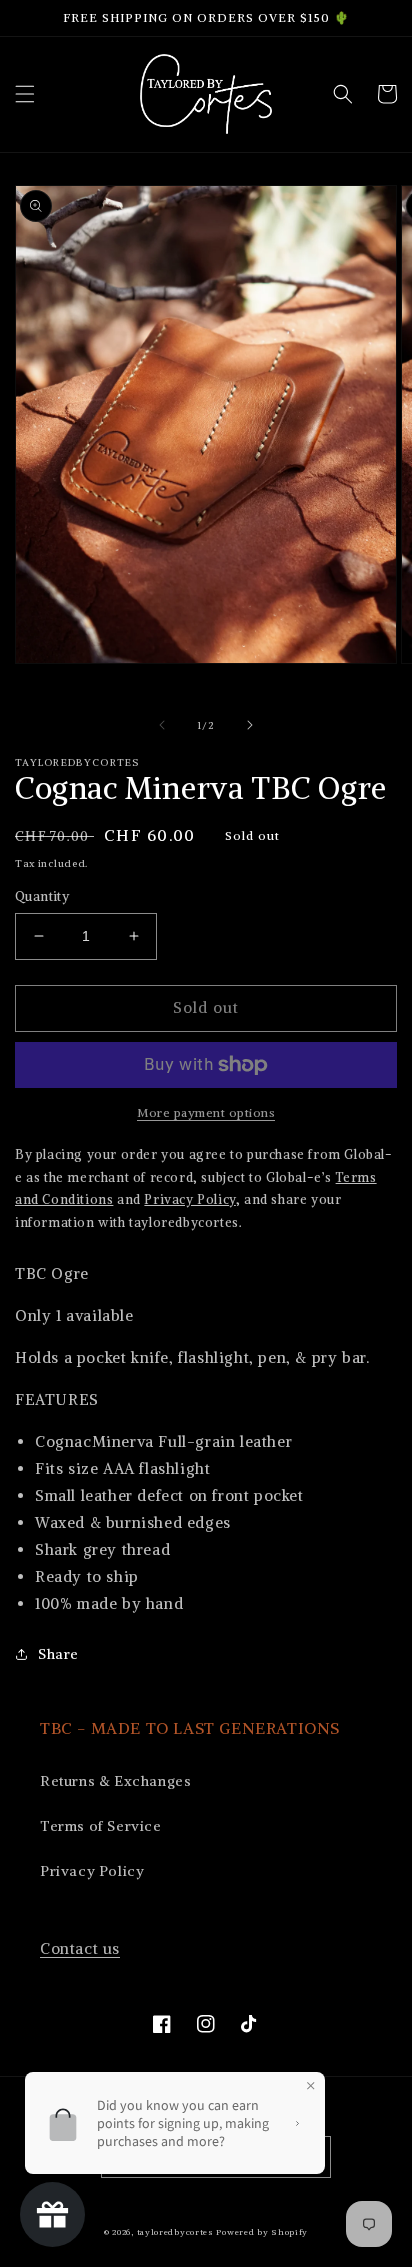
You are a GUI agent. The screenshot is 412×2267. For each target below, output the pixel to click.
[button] (25, 94)
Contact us (80, 1948)
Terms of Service (101, 1826)
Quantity (42, 896)
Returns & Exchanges (115, 1781)
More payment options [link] (206, 1112)
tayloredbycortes (175, 2232)
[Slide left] (162, 725)
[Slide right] (250, 725)
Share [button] (58, 1654)
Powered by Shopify (262, 2232)
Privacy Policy (92, 1871)
